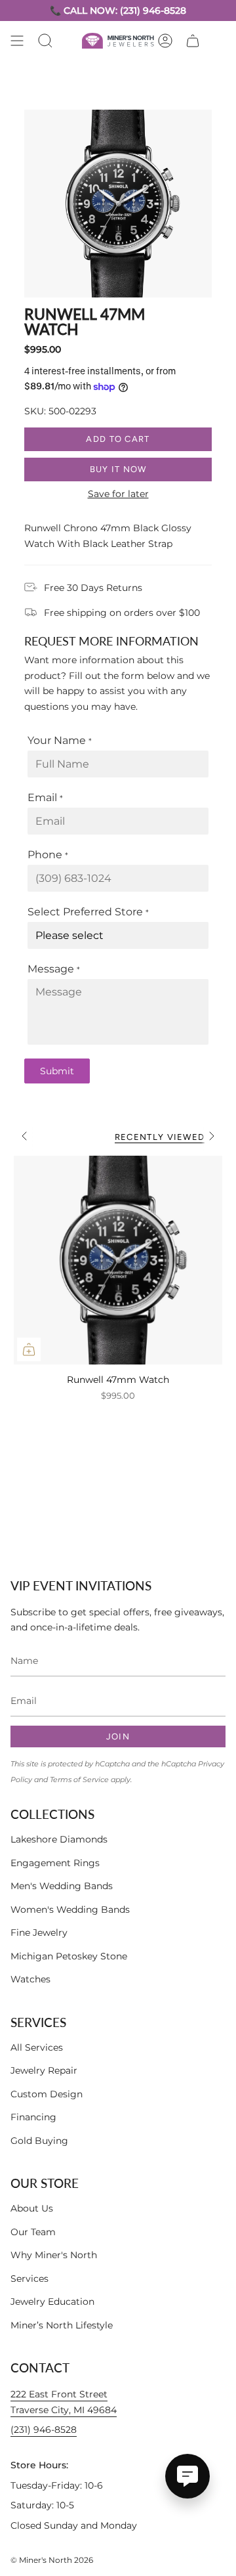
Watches (30, 1979)
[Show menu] (17, 41)
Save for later (118, 494)
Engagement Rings (55, 1863)
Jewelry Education (52, 2302)
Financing (33, 2117)
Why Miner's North (54, 2255)
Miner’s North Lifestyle (62, 2325)
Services (29, 2279)
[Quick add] (29, 1349)
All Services (37, 2047)
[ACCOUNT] (165, 41)
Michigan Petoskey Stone (69, 1956)
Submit (57, 1071)
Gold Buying (39, 2141)
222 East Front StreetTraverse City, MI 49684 (64, 2402)
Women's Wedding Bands (70, 1910)
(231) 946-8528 (44, 2430)
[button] (45, 41)
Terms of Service (79, 1780)
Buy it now (118, 469)
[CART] (193, 41)
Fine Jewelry (39, 1932)
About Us (32, 2208)
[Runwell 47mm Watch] (118, 1260)
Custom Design (47, 2094)
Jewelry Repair (44, 2070)
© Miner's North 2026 (52, 2560)
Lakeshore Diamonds (59, 1839)
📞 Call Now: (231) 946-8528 (118, 11)
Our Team (33, 2232)
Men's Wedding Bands (62, 1886)
